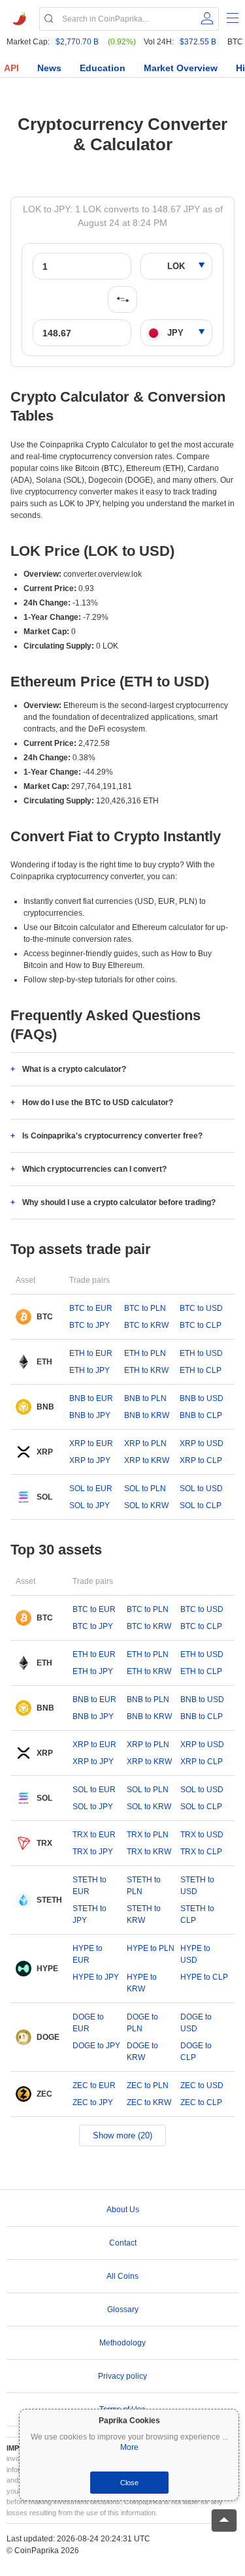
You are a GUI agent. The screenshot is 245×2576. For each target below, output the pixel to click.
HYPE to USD (195, 1954)
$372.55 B (198, 42)
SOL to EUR (91, 1489)
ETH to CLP (201, 1370)
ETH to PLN (145, 1353)
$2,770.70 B (77, 42)
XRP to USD (202, 1443)
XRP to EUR (91, 1443)
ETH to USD (201, 1353)
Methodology (122, 2343)
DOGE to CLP (196, 2052)
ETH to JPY (90, 1370)
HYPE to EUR (88, 1954)
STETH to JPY (90, 1914)
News (49, 68)
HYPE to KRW (142, 1983)
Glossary (123, 2310)
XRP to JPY (90, 1460)
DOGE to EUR (88, 2023)
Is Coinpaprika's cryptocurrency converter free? (112, 1136)
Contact (123, 2243)
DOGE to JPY (96, 2046)
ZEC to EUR (94, 2085)
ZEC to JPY (93, 2102)
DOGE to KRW (142, 2052)
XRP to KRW (147, 1460)
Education (103, 68)
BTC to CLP (201, 1325)
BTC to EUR (91, 1308)
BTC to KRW (146, 1325)
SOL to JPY (90, 1505)
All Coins (122, 2276)
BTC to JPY (90, 1325)
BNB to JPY (90, 1415)
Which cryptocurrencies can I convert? (94, 1169)
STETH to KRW (144, 1914)
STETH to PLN (144, 1886)
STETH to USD (197, 1886)
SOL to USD (201, 1489)
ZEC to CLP (201, 2102)
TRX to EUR (94, 1835)
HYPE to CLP (204, 1977)
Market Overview (181, 68)
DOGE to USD (196, 2023)
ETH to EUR (91, 1353)
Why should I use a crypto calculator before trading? (119, 1202)
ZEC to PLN (148, 2085)
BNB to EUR (91, 1398)
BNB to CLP (201, 1415)
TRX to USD (202, 1835)
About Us (123, 2210)
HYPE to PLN (151, 1948)
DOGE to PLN (142, 2023)
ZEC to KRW (149, 2102)
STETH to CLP (197, 1914)
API (11, 68)
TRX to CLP (201, 1852)
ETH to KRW (146, 1370)
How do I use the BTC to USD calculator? (98, 1103)
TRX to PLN (148, 1835)
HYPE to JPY (96, 1977)
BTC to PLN (145, 1308)
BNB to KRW (147, 1415)
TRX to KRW (149, 1852)
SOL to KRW (146, 1505)
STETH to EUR (90, 1886)
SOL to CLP (201, 1505)
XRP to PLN (145, 1443)
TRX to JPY (93, 1852)
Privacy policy (122, 2376)
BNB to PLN (145, 1398)
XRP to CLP (201, 1460)
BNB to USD (202, 1398)
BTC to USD (201, 1308)
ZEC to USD (202, 2085)
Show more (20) (122, 2135)
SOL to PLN (145, 1489)
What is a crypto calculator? (74, 1069)
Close (129, 2483)
